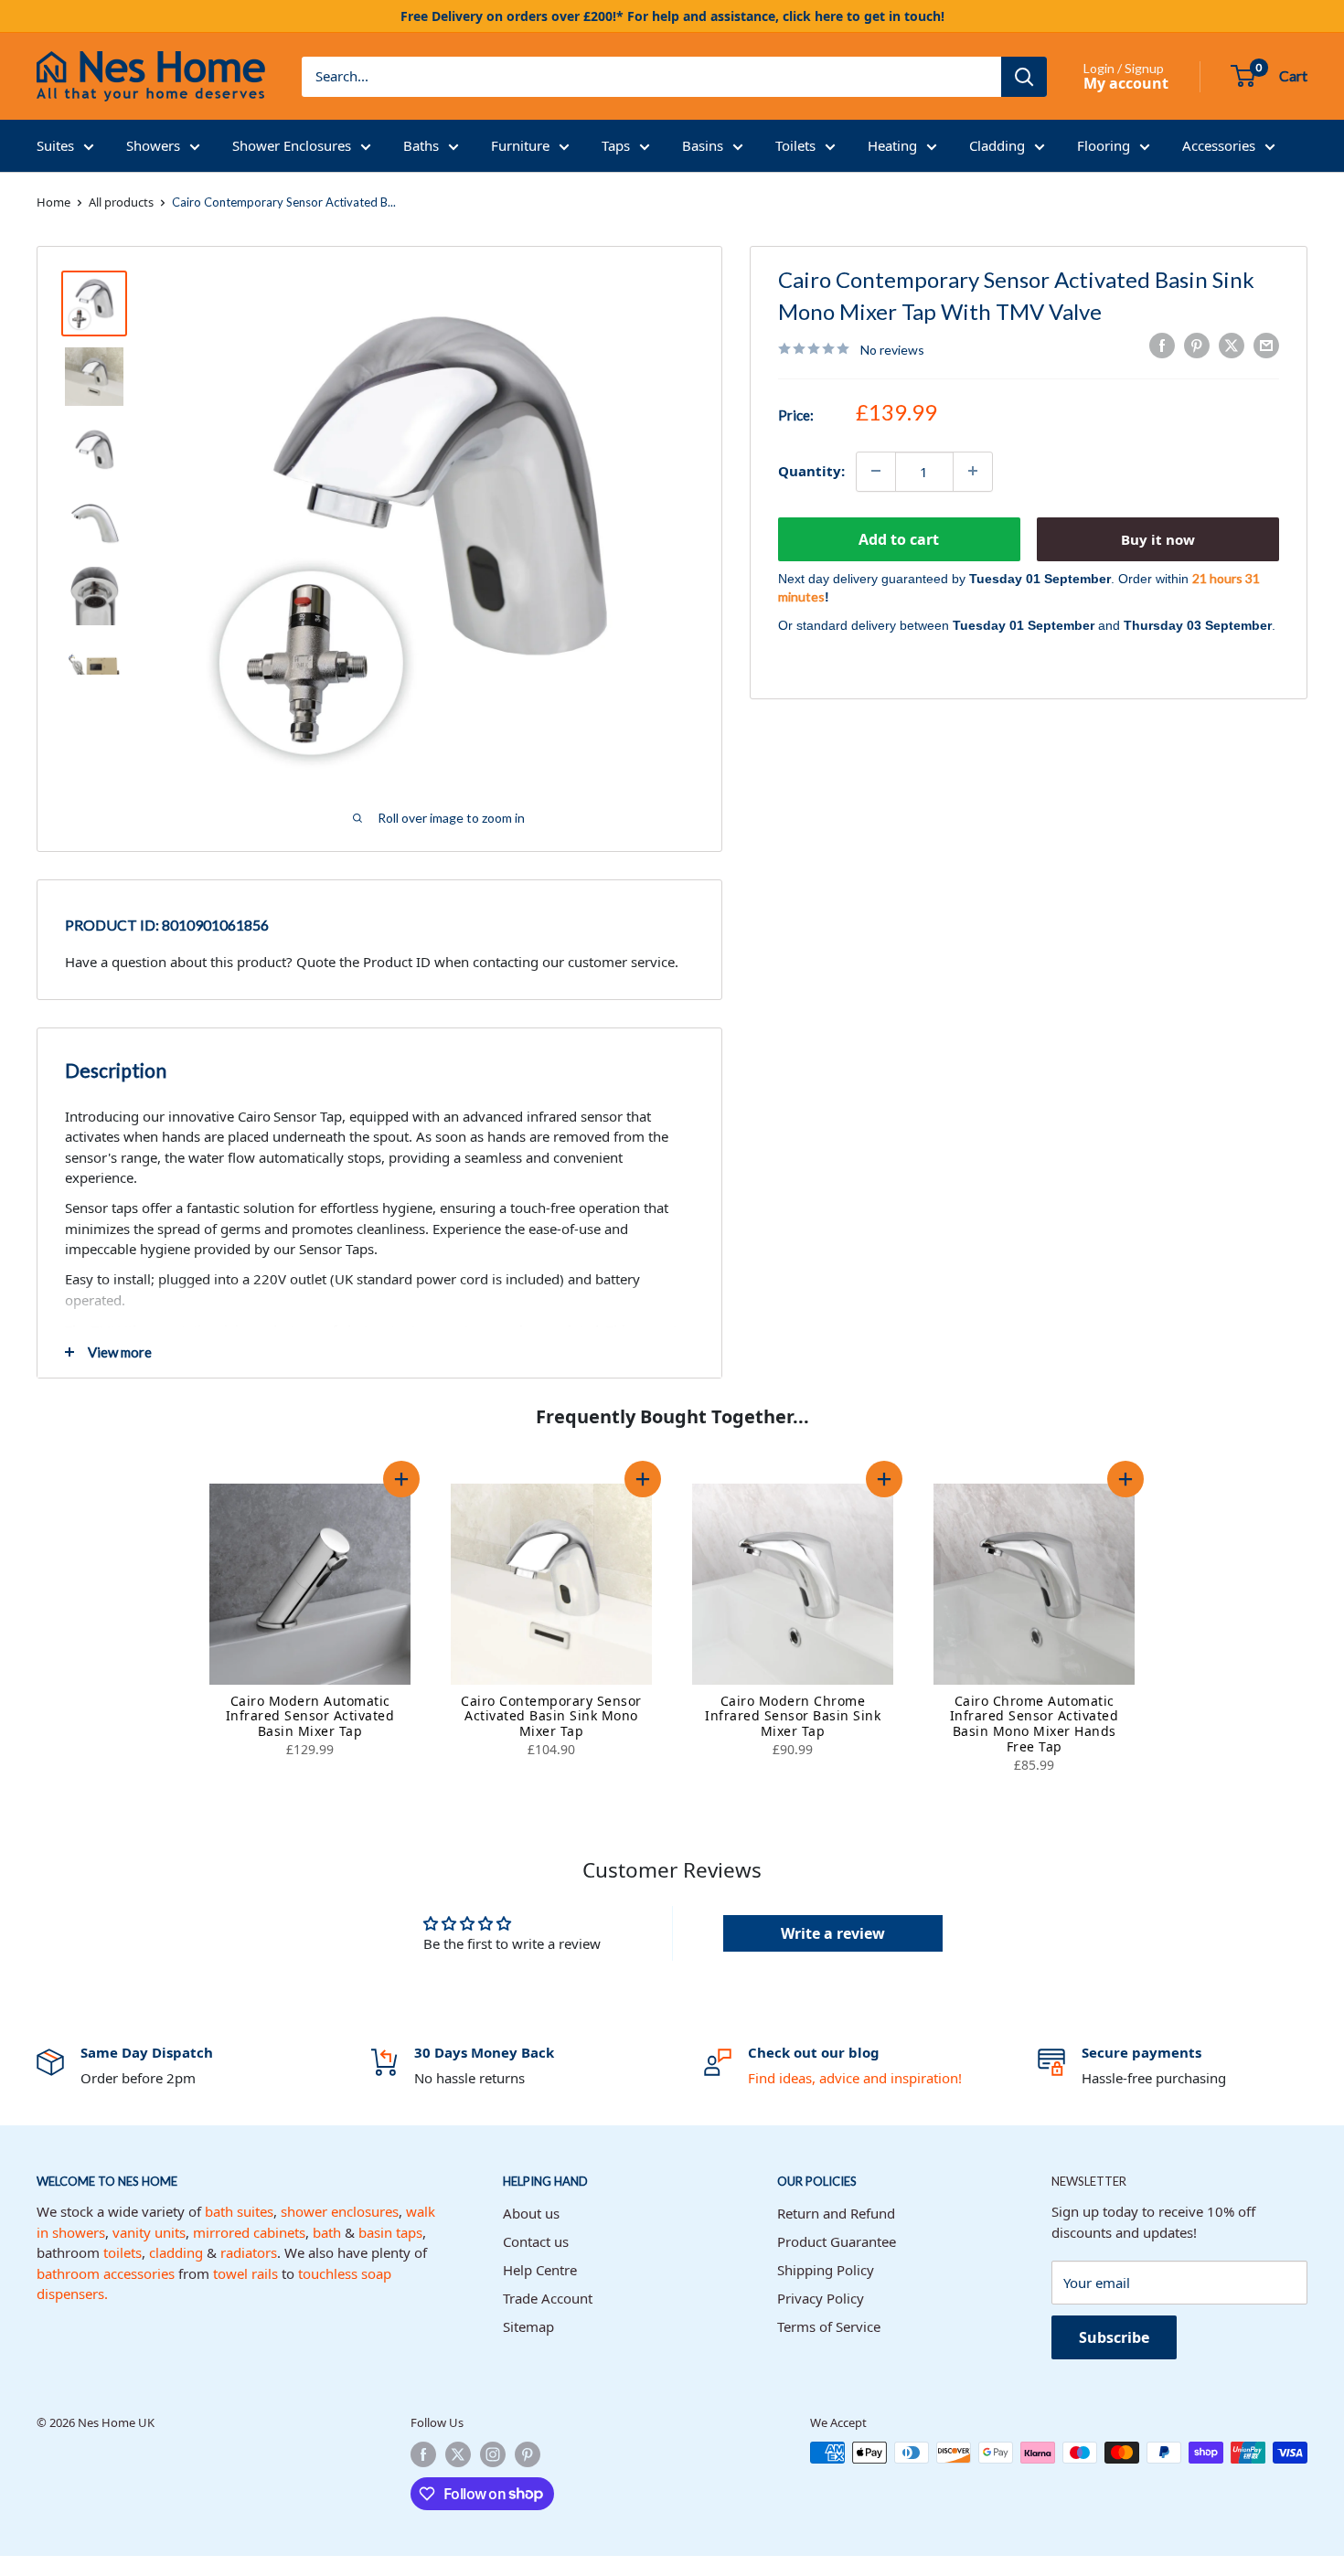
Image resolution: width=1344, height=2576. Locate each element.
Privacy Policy (821, 2298)
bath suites (239, 2211)
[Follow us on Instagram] (493, 2454)
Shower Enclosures (292, 145)
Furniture (520, 145)
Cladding (997, 145)
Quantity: (811, 471)
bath (327, 2232)
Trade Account (548, 2298)
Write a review (833, 1933)
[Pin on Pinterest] (1197, 346)
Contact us (536, 2241)
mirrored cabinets (249, 2232)
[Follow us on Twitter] (458, 2454)
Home (53, 202)
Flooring (1104, 145)
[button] (401, 1479)
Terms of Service (829, 2326)
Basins (703, 145)
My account (1126, 83)
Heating (892, 145)
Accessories (1219, 145)
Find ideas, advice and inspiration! (855, 2078)
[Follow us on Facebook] (423, 2454)
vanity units (149, 2232)
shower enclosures (340, 2211)
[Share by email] (1266, 346)
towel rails (245, 2273)
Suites (55, 145)
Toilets (795, 145)
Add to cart (899, 538)
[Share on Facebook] (1162, 346)
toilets (123, 2252)
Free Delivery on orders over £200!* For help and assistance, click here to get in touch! (672, 16)
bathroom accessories (106, 2273)
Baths (421, 145)
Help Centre (540, 2270)
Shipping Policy (826, 2270)
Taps (616, 145)
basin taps (390, 2232)
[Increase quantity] (973, 471)
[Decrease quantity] (876, 471)
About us (531, 2213)
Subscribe (1114, 2337)
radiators (249, 2252)
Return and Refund (836, 2213)
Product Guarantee (837, 2241)
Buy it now (1158, 538)
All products (121, 202)
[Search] (1024, 77)
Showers (153, 145)
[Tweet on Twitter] (1232, 346)
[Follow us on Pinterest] (528, 2454)
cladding (176, 2252)
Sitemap (528, 2326)
